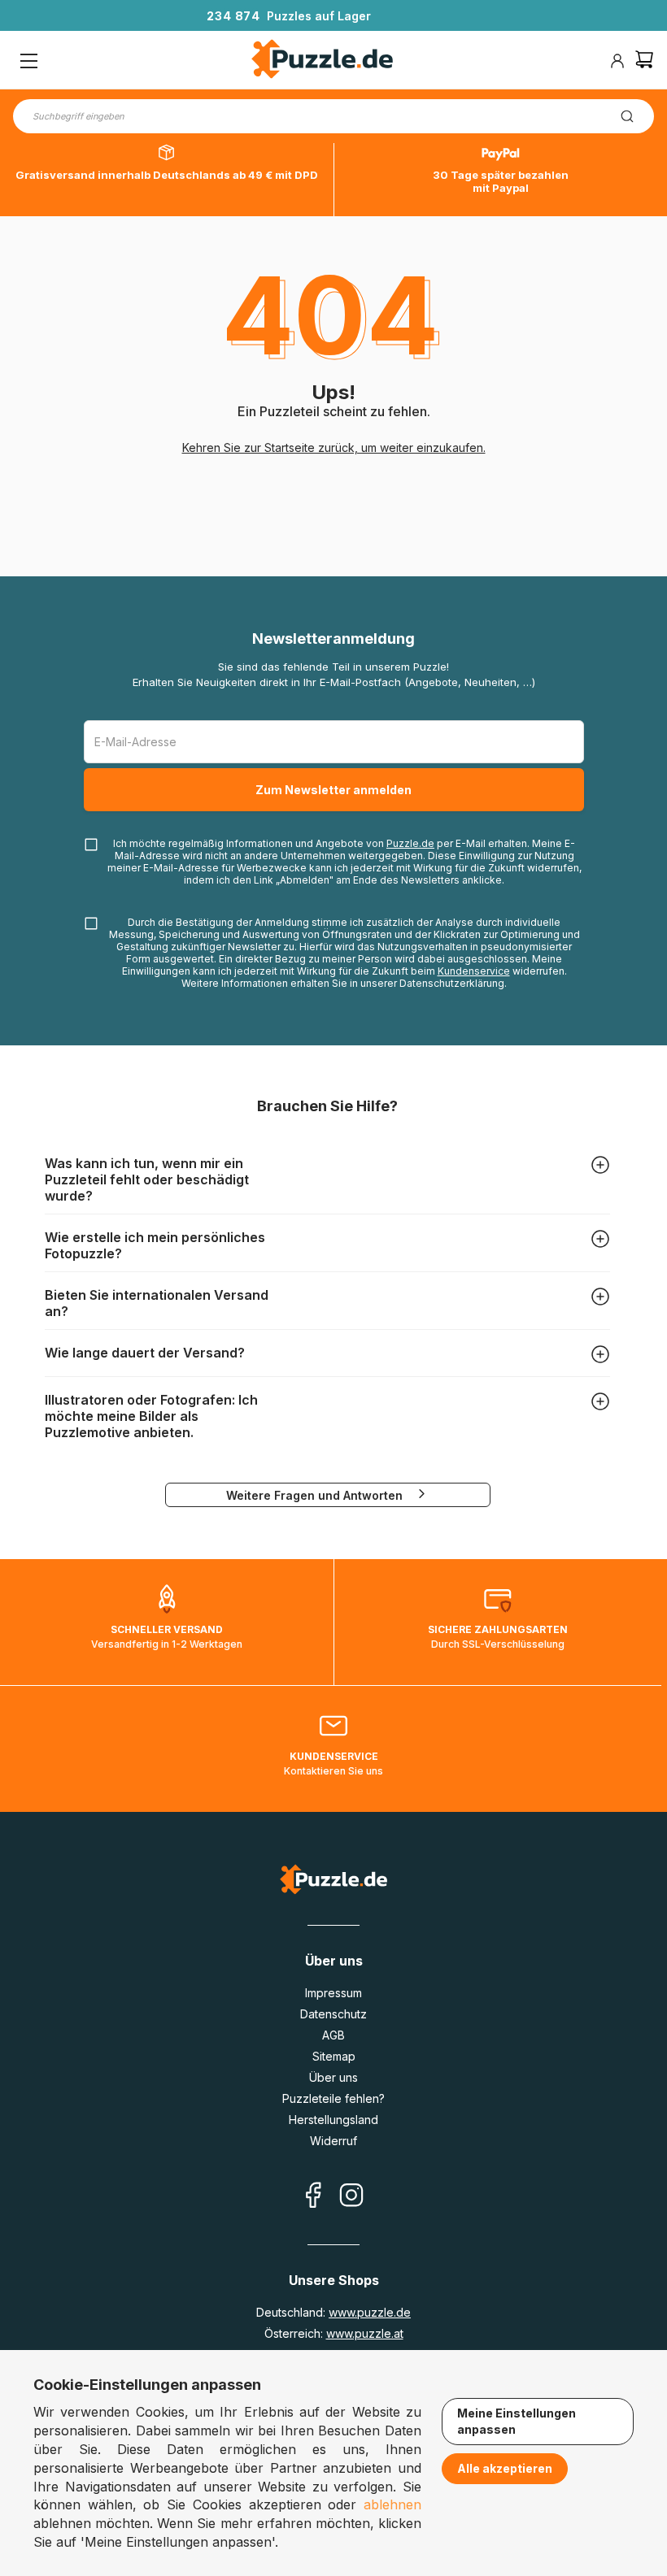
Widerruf (333, 2141)
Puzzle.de (410, 843)
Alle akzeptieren (505, 2468)
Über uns (333, 2077)
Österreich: (334, 2333)
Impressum (333, 1993)
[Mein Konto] (617, 61)
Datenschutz (333, 2014)
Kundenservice (474, 971)
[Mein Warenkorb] (644, 61)
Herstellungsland (333, 2120)
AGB (333, 2035)
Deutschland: (333, 2312)
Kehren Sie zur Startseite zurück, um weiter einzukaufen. (334, 447)
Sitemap (334, 2056)
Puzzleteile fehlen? (333, 2098)
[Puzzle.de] (323, 61)
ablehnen (392, 2504)
